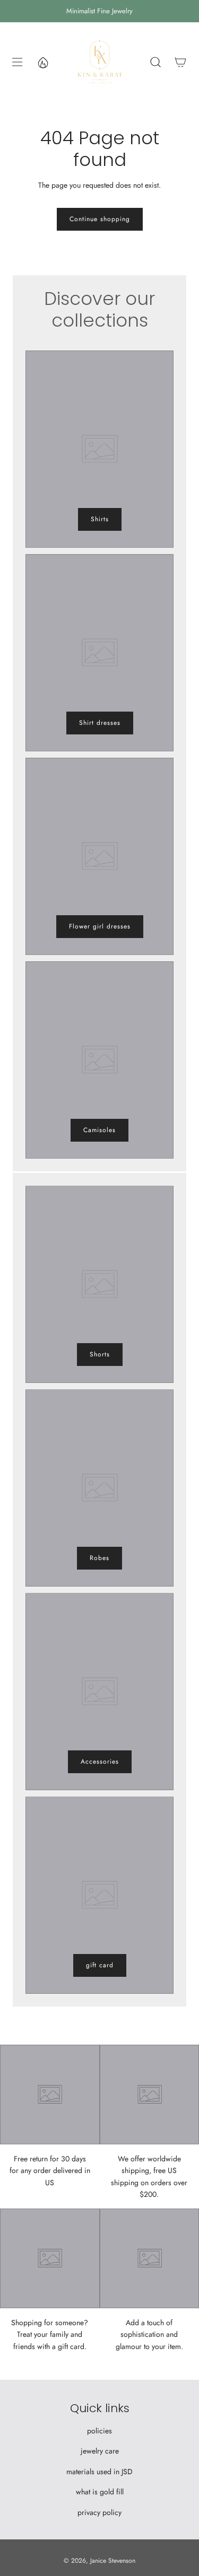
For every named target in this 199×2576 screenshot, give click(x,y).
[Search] (155, 62)
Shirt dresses (100, 723)
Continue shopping (100, 219)
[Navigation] (17, 62)
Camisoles (99, 1130)
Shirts (100, 519)
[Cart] (180, 62)
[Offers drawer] (42, 62)
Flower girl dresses (100, 926)
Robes (99, 1558)
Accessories (100, 1762)
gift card (100, 1965)
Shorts (100, 1354)
